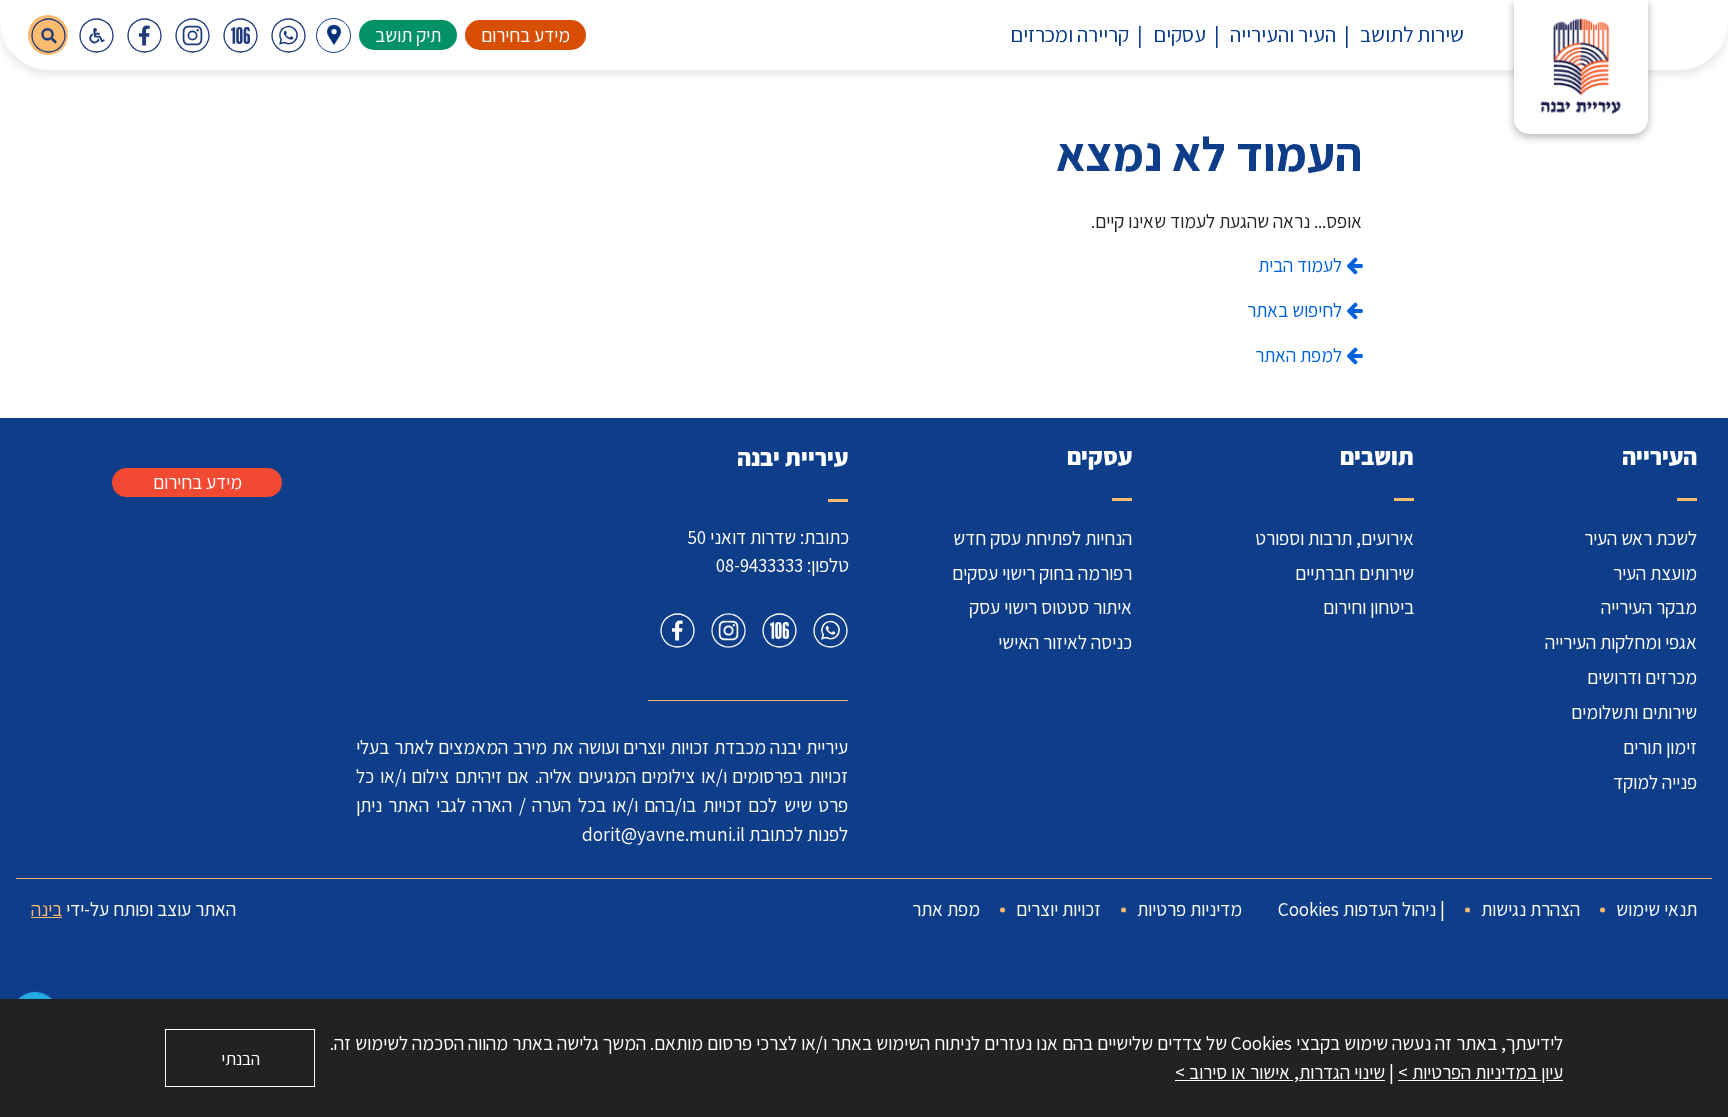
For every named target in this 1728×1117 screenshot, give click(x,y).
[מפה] (333, 35)
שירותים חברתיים (1354, 573)
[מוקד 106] (240, 35)
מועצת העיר (1655, 573)
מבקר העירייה (1649, 607)
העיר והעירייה (1283, 34)
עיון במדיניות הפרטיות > (1480, 1072)
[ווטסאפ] (288, 35)
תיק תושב (408, 35)
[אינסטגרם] (192, 35)
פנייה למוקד (1655, 782)
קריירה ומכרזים (1069, 34)
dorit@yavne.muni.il (663, 834)
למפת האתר (1300, 355)
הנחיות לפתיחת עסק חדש (1042, 538)
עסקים (1179, 34)
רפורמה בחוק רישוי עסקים (1042, 573)
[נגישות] (96, 35)
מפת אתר (946, 909)
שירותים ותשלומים (1634, 712)
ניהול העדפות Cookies (1357, 909)
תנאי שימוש (1656, 909)
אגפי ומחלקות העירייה (1621, 642)
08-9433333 (759, 565)
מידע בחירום (525, 35)
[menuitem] (1400, 34)
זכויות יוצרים (1058, 909)
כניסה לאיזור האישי (1065, 642)
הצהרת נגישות (1530, 909)
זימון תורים (1660, 747)
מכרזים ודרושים (1642, 677)
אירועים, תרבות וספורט (1334, 538)
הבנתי (240, 1058)
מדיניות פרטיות (1189, 909)
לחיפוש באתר (1296, 310)
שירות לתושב (1412, 34)
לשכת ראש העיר (1640, 538)
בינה (46, 909)
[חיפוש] (48, 35)
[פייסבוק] (144, 35)
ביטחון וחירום (1368, 607)
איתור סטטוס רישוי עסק (1050, 607)
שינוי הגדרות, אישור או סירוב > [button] (1280, 1072)
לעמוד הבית (1302, 265)
